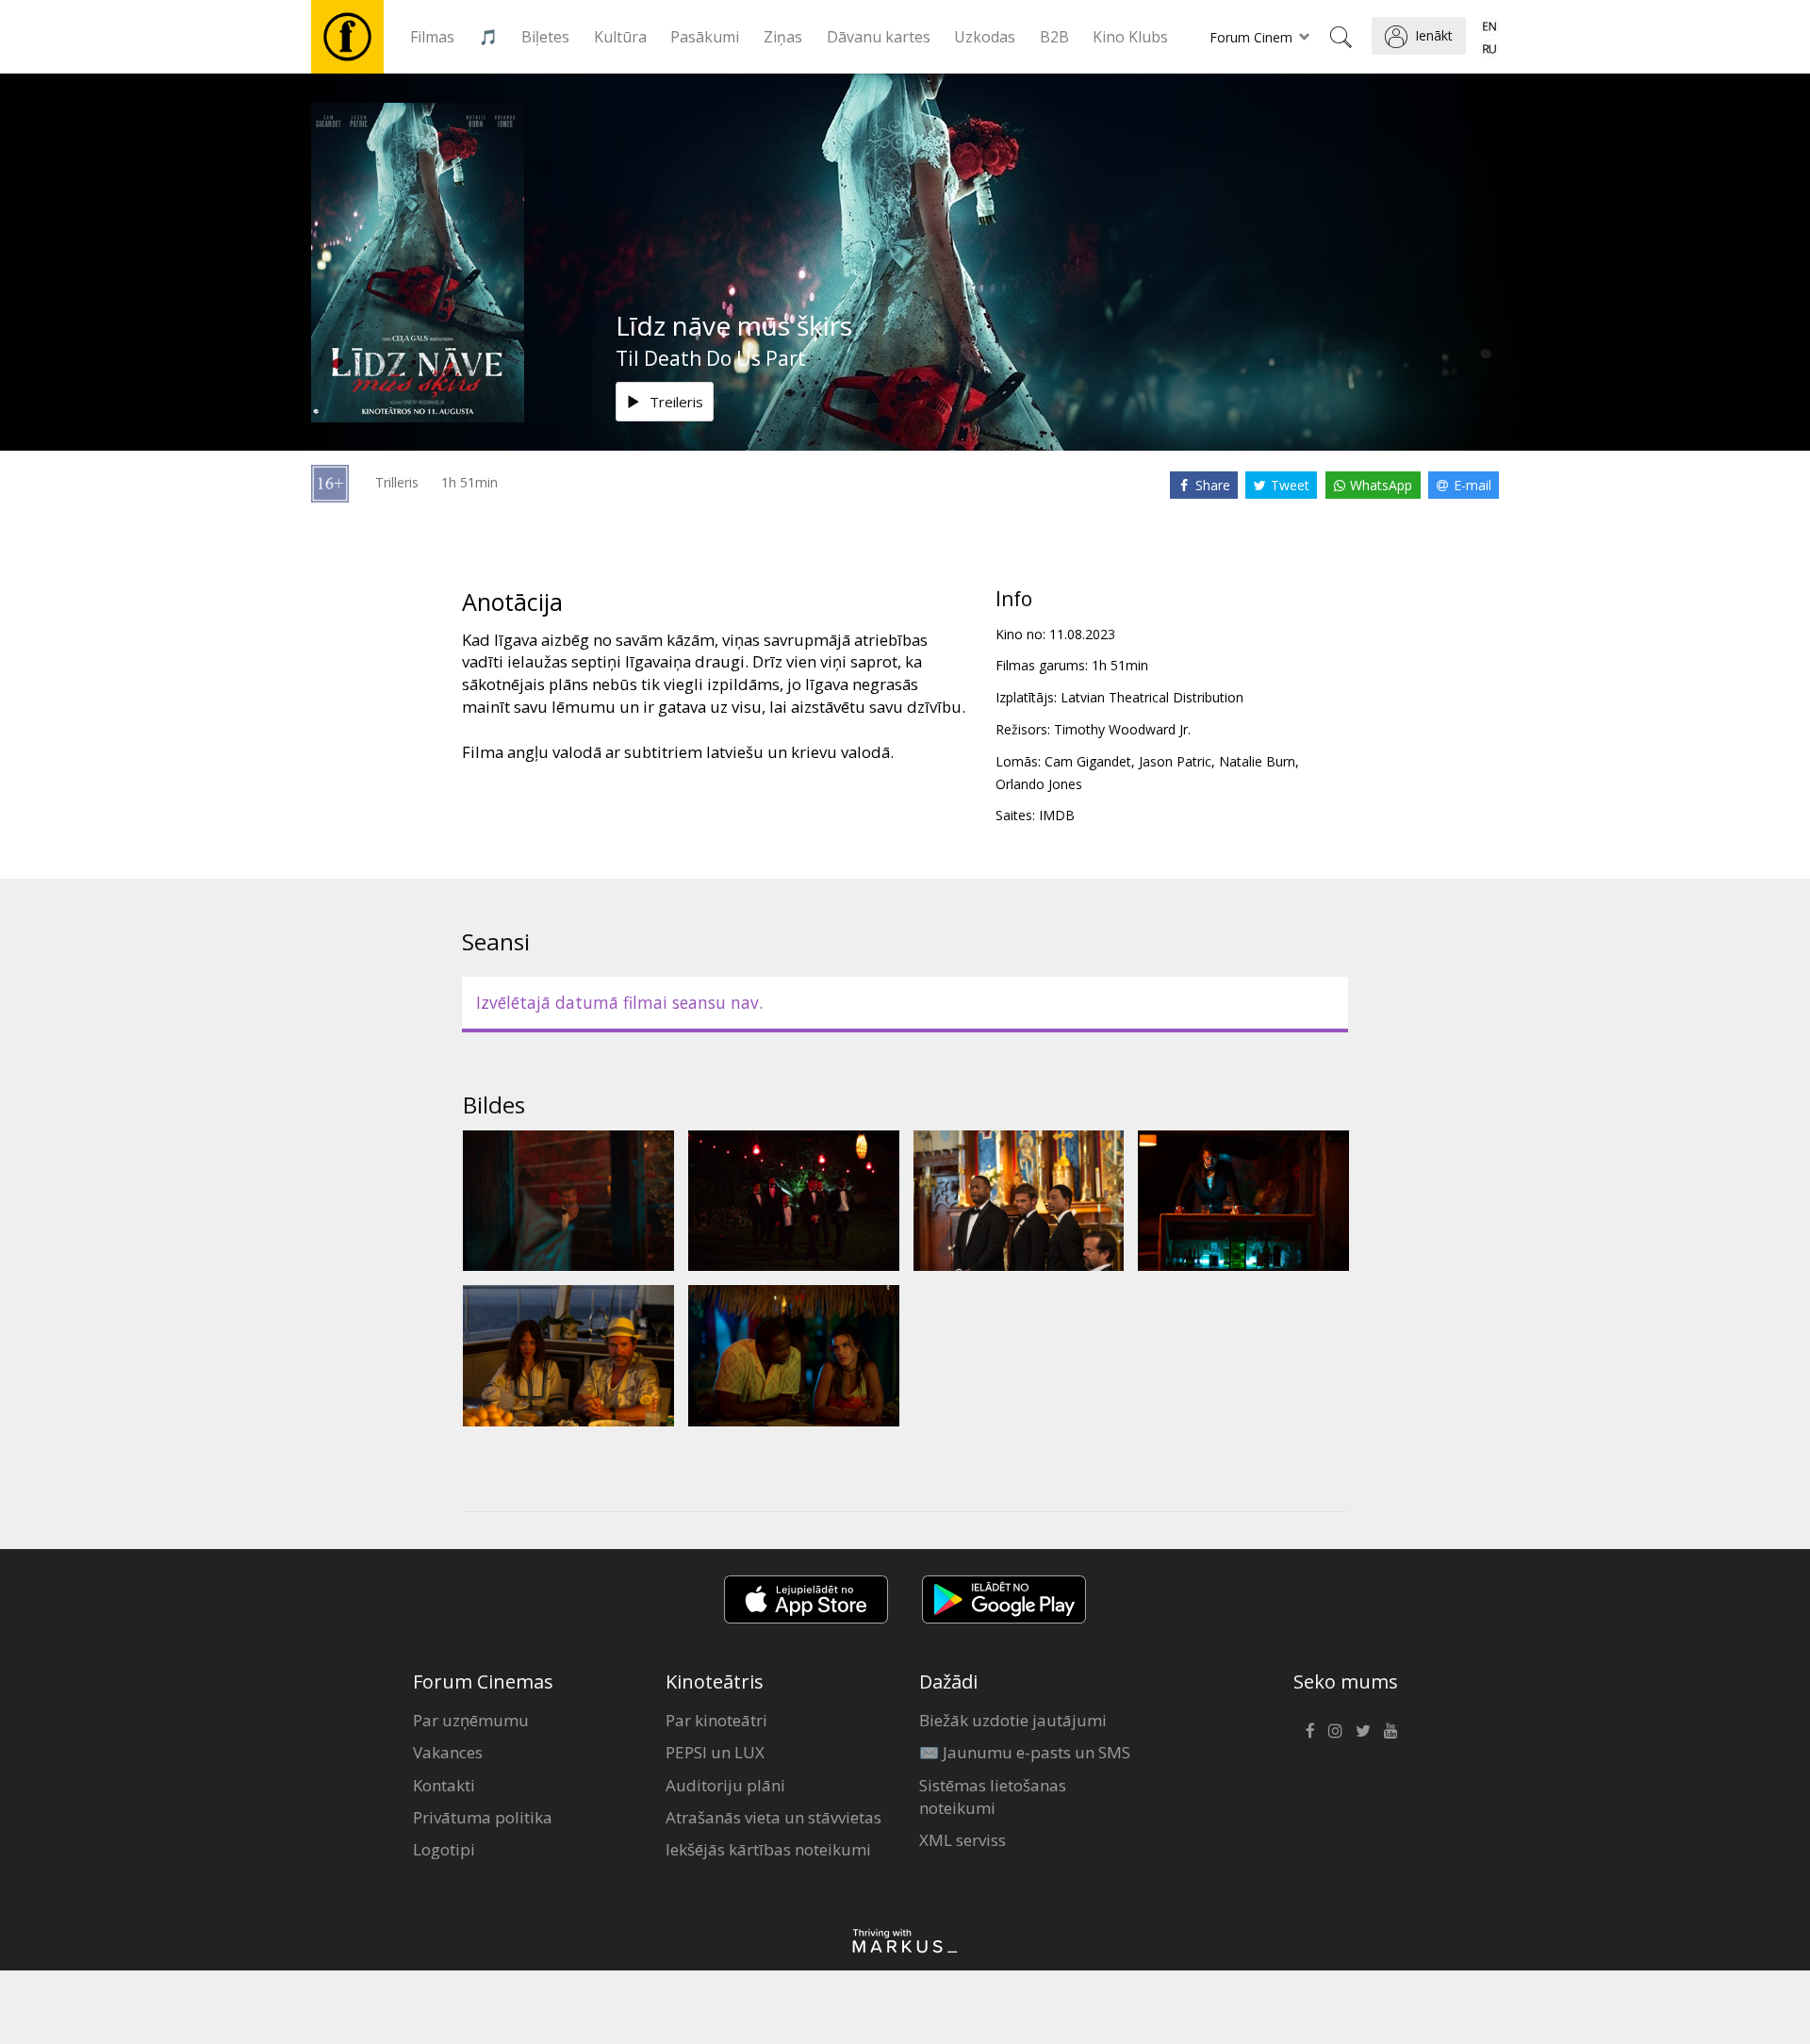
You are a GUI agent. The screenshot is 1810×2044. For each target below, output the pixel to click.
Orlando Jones (1039, 784)
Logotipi (444, 1849)
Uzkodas (985, 37)
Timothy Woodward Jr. (1122, 729)
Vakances (448, 1752)
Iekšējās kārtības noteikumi (768, 1849)
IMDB (1057, 815)
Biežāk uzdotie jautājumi (1013, 1720)
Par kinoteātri (716, 1720)
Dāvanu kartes (879, 37)
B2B (1054, 37)
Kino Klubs (1130, 37)
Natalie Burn (1257, 761)
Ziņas (783, 37)
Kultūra (620, 37)
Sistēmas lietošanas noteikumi (993, 1797)
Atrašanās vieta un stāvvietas (773, 1817)
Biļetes (545, 37)
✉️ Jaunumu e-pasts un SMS (1025, 1752)
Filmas (432, 37)
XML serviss (963, 1840)
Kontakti (444, 1785)
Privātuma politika (483, 1817)
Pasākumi (705, 37)
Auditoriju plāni (725, 1785)
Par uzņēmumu (471, 1720)
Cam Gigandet (1088, 761)
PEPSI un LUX (715, 1752)
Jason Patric (1175, 761)
